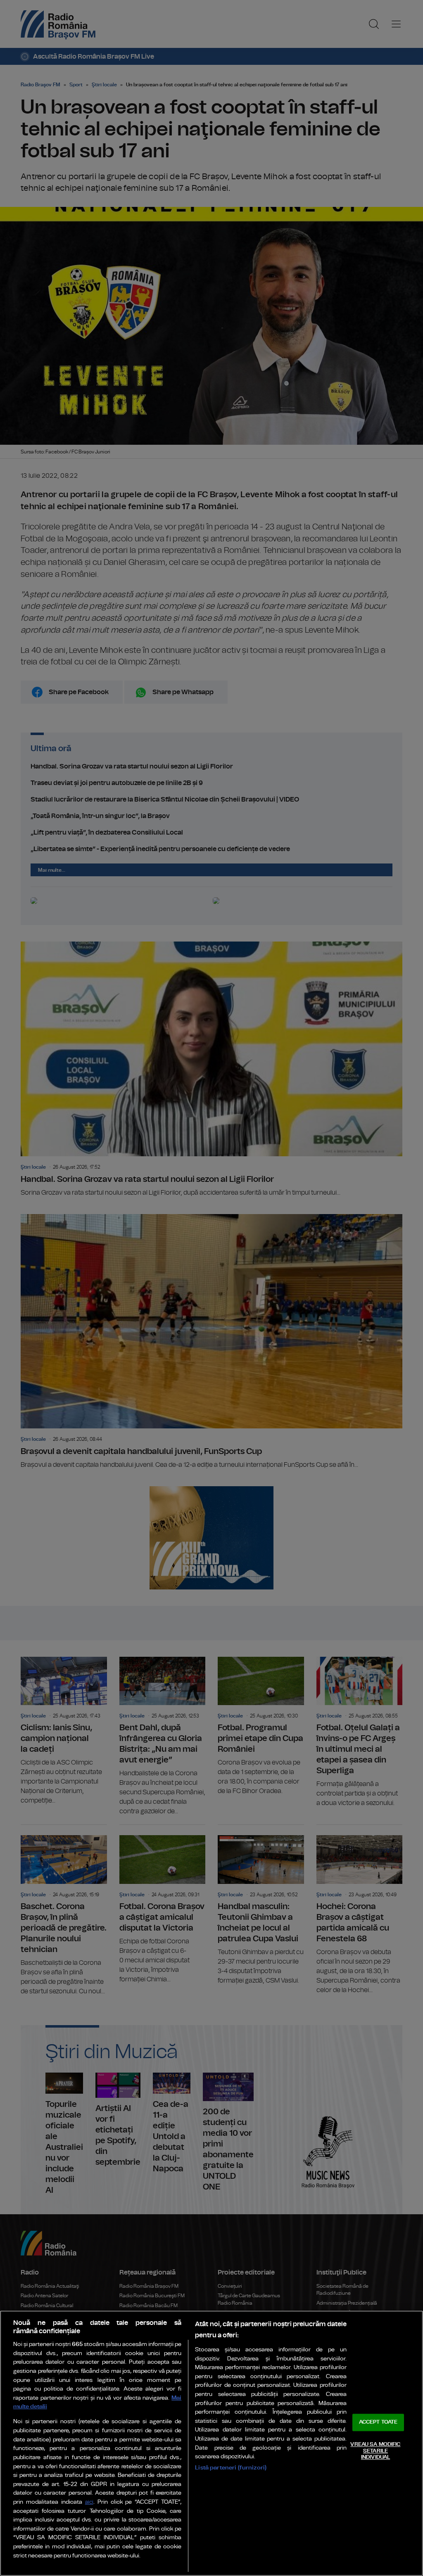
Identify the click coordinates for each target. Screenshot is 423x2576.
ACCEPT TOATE (378, 2423)
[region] (211, 2443)
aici (89, 2502)
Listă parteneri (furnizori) (231, 2468)
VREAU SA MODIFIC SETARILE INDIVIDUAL (375, 2451)
